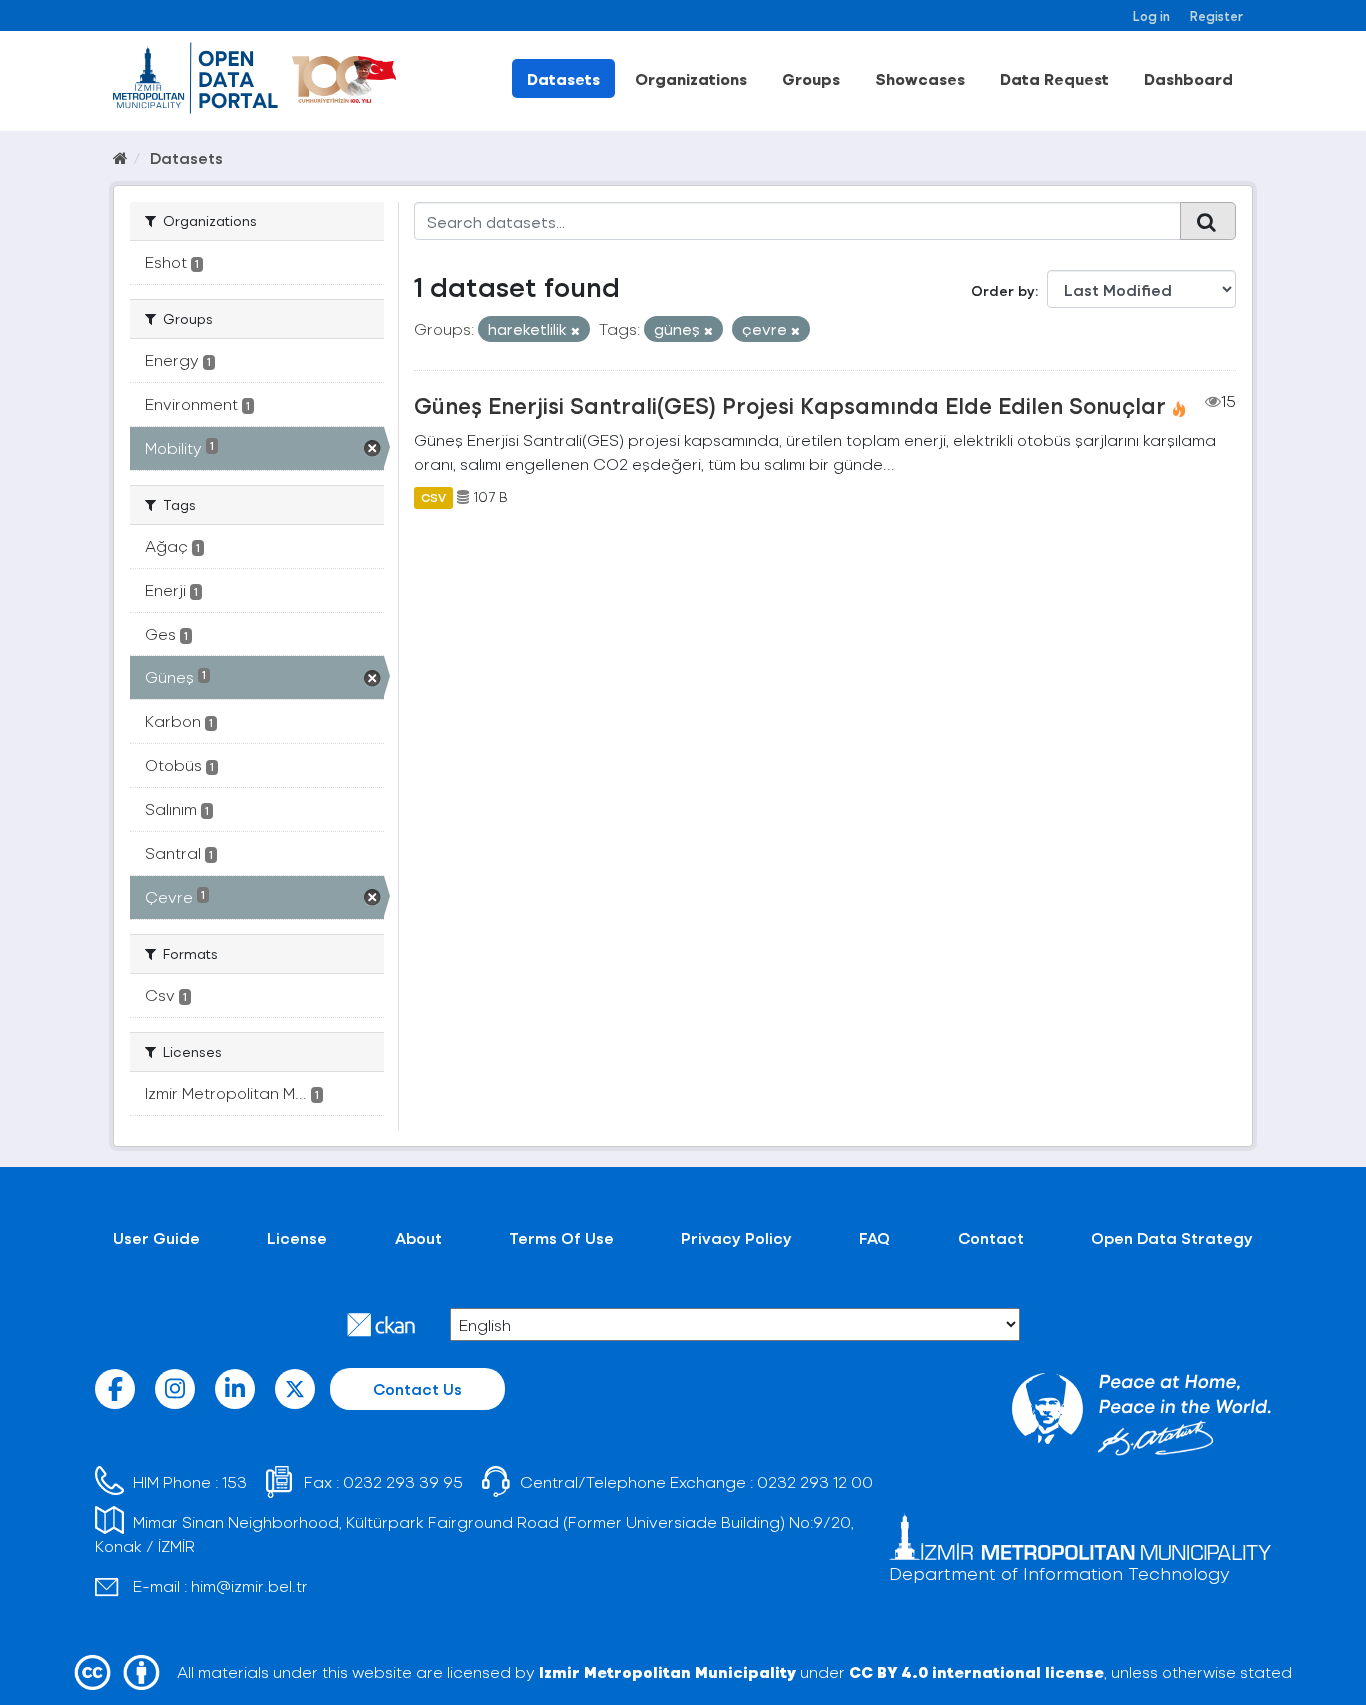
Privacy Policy (736, 1237)
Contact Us (417, 1388)
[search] (1208, 221)
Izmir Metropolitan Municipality (667, 1671)
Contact (991, 1237)
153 (234, 1481)
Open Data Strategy (1172, 1237)
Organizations (691, 78)
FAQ (874, 1237)
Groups (811, 78)
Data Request (1054, 78)
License (297, 1237)
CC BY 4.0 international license (976, 1671)
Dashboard (1188, 78)
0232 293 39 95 (403, 1481)
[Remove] (575, 330)
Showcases (920, 78)
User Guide (156, 1237)
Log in (1151, 15)
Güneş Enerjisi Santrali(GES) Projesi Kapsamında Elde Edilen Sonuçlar (790, 405)
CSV (433, 497)
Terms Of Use (561, 1237)
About (418, 1237)
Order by (1003, 290)
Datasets (563, 78)
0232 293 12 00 (815, 1481)
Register (1216, 15)
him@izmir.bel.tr (249, 1585)
